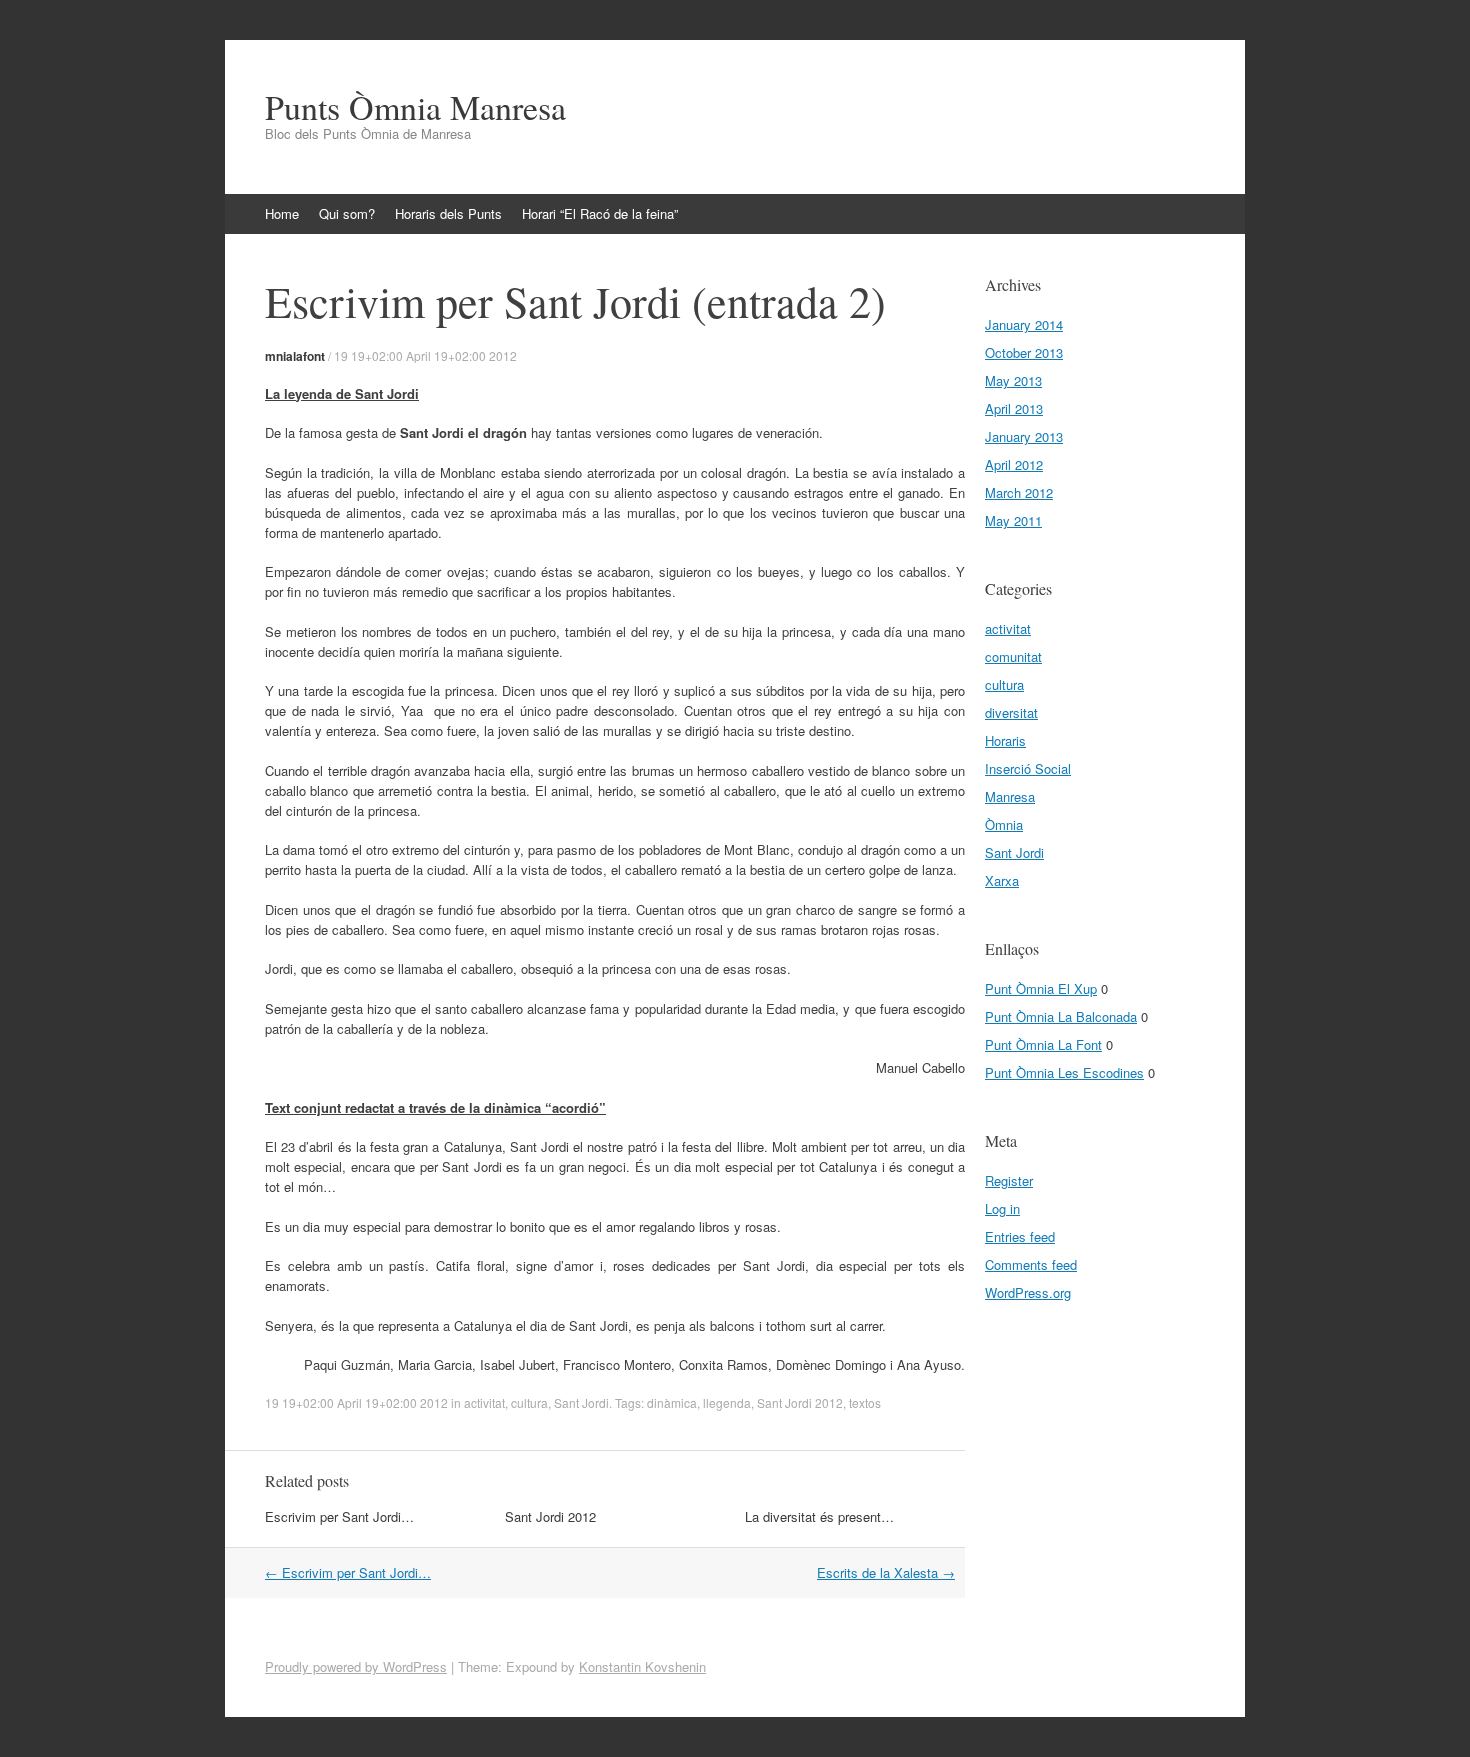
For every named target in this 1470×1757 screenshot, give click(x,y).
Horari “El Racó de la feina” (600, 213)
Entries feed (1020, 1236)
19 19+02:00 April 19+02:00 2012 (425, 355)
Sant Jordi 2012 (800, 1402)
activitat (484, 1402)
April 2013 (1014, 408)
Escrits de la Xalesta (886, 1572)
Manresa (1010, 796)
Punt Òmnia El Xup (1041, 988)
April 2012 (1014, 464)
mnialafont (295, 356)
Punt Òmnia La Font (1043, 1044)
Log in (1002, 1208)
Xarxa (1002, 880)
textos (865, 1402)
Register (1009, 1180)
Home (282, 213)
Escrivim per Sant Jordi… (339, 1516)
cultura (529, 1402)
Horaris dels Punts (448, 213)
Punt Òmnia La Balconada (1061, 1016)
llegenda (727, 1402)
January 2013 (1024, 436)
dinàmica (672, 1402)
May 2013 (1013, 380)
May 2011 (1013, 520)
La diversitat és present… (819, 1516)
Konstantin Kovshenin (642, 1666)
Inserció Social (1028, 768)
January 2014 (1024, 324)
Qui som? (347, 213)
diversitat (1011, 712)
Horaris (1005, 740)
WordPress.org (1028, 1292)
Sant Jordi (581, 1402)
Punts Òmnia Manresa (415, 107)
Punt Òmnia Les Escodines (1064, 1072)
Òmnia (1004, 824)
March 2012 (1019, 492)
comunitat (1013, 656)
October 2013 (1024, 352)
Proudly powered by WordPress (356, 1666)
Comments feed (1031, 1264)
